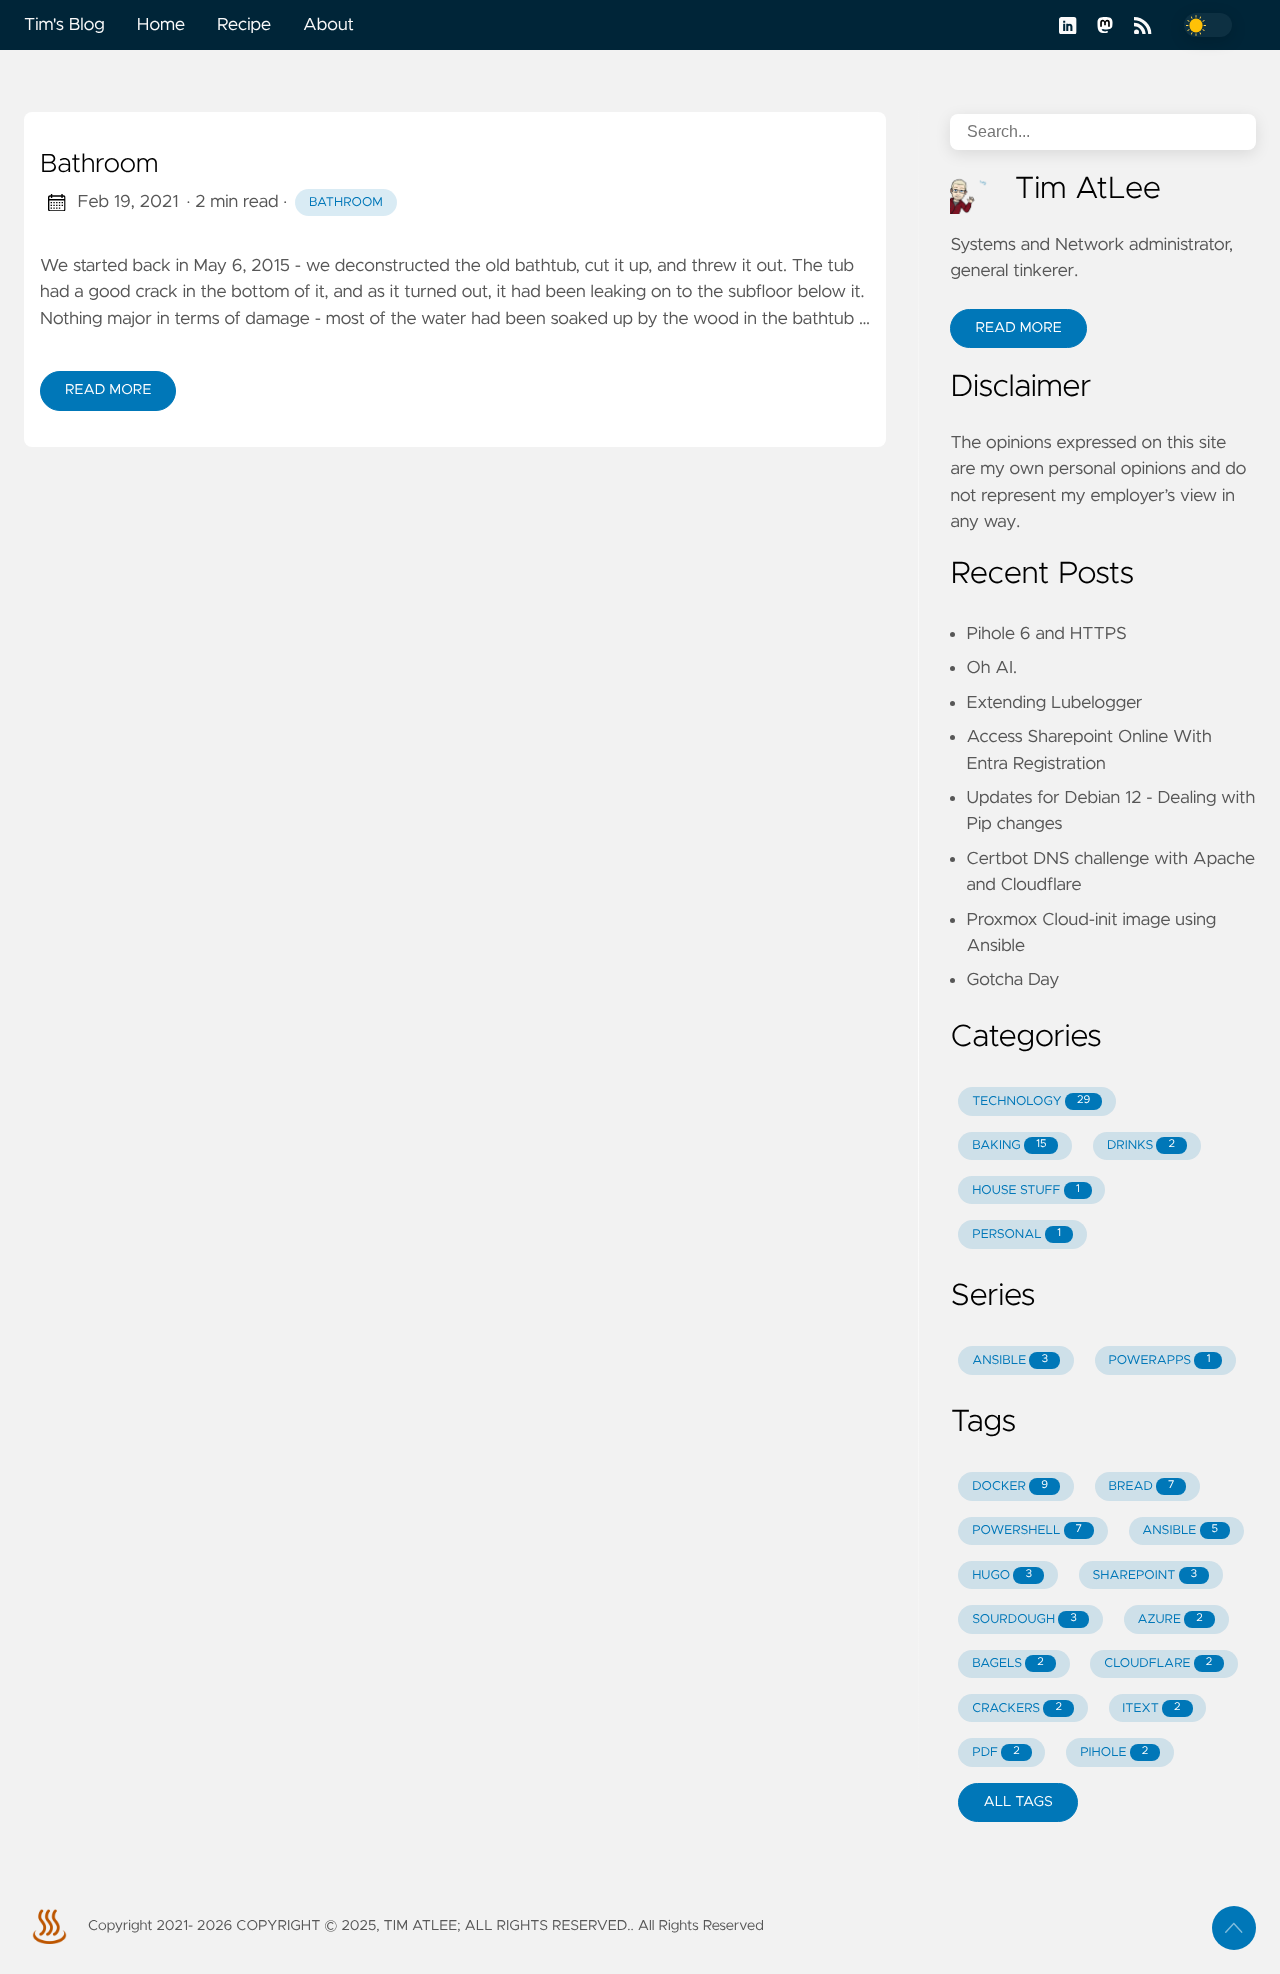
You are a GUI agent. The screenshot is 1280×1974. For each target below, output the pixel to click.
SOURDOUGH (1024, 1619)
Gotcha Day (1012, 980)
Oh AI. (991, 668)
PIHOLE (1114, 1752)
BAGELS (1008, 1663)
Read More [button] (1018, 328)
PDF (996, 1752)
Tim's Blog (64, 25)
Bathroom (99, 165)
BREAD (1142, 1486)
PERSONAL (1016, 1234)
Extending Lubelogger (1054, 703)
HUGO (1002, 1575)
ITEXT (1151, 1708)
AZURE (1169, 1619)
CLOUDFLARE (1158, 1663)
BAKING (1009, 1145)
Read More (108, 390)
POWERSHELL (1027, 1530)
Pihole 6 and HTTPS (1046, 634)
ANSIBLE (1010, 1360)
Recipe (244, 25)
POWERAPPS (1159, 1360)
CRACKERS (1017, 1708)
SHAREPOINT (1144, 1575)
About (328, 25)
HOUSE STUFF (1025, 1190)
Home (161, 25)
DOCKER (1010, 1486)
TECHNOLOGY (1031, 1101)
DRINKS (1141, 1145)
